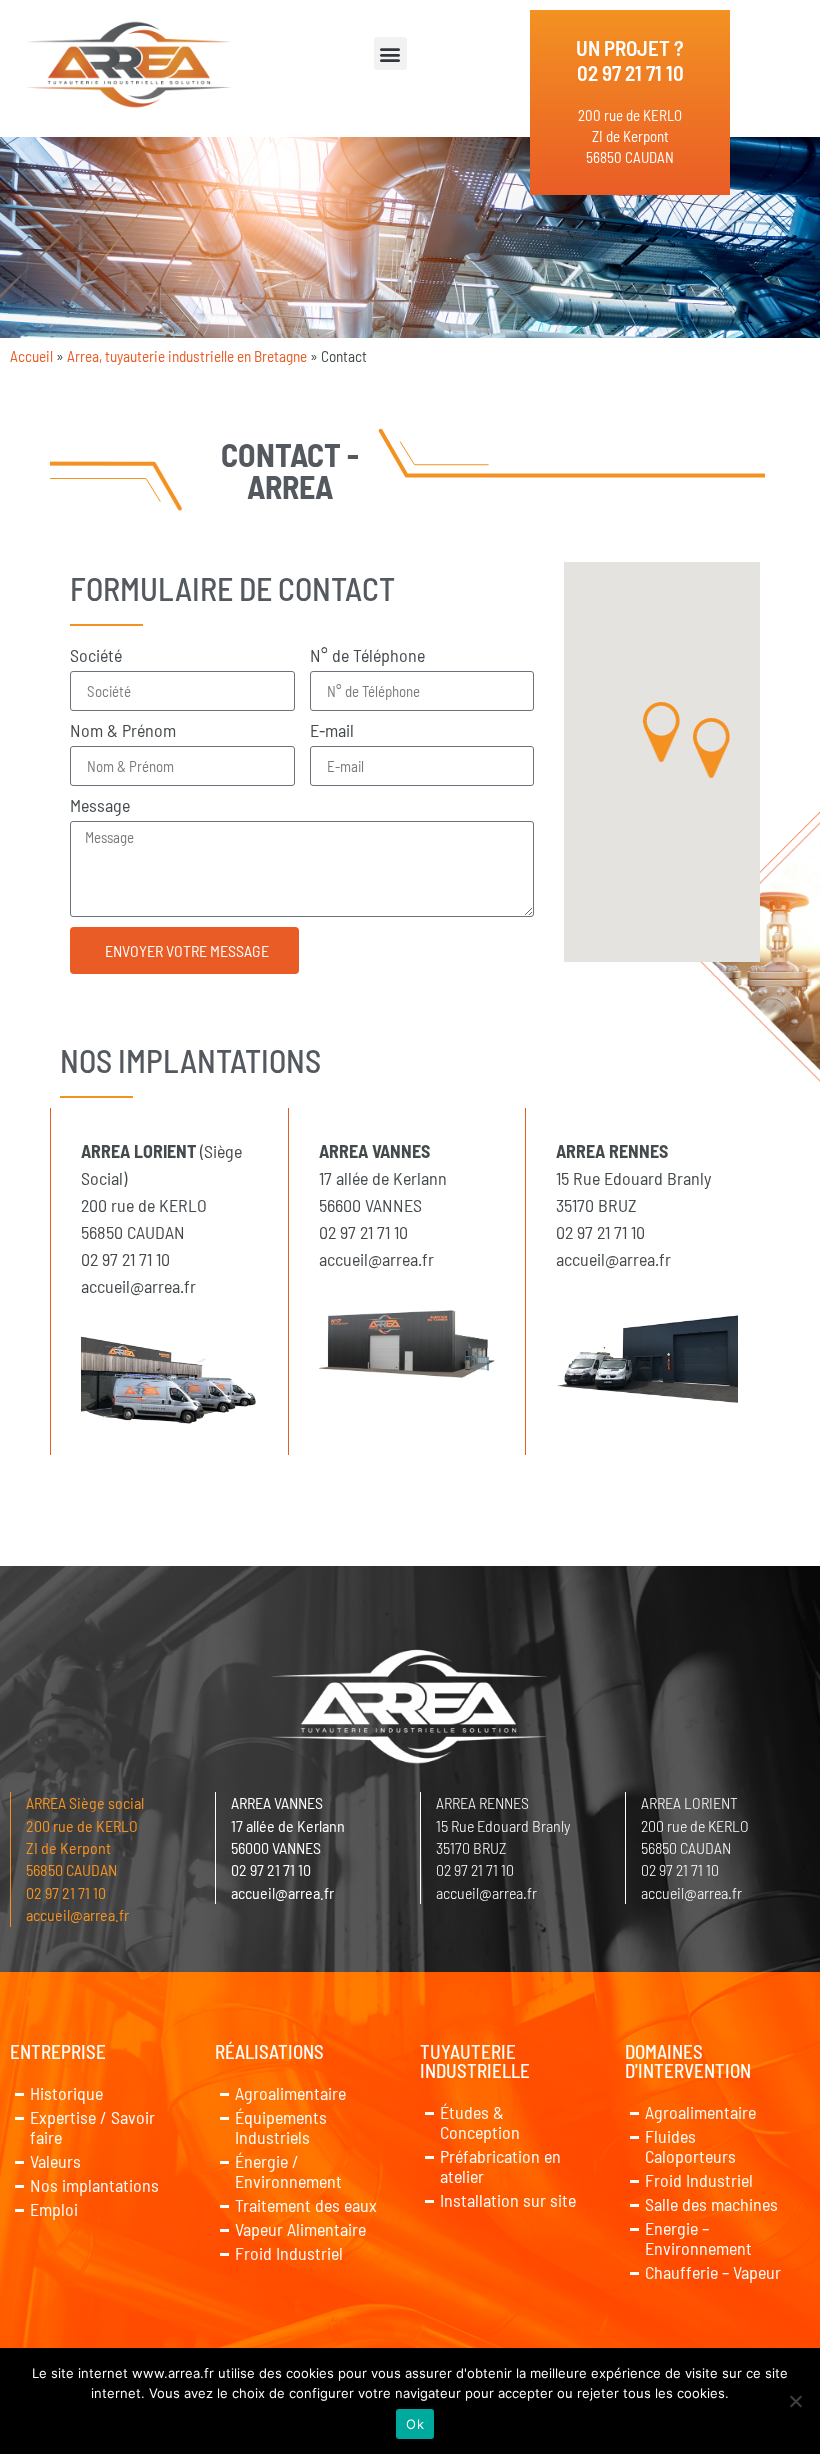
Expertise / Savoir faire (92, 2127)
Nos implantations (94, 2185)
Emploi (54, 2209)
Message (100, 806)
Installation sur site (508, 2200)
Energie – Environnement (698, 2238)
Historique (66, 2093)
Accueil (31, 356)
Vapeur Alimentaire (300, 2229)
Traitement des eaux (306, 2205)
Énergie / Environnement (288, 2171)
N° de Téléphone (367, 656)
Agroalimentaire (290, 2093)
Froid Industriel (289, 2253)
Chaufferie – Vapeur (713, 2272)
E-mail (332, 731)
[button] (390, 53)
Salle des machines (711, 2204)
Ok (415, 2424)
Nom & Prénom (123, 731)
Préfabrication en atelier (500, 2166)
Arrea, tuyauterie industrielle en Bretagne (187, 356)
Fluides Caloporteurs (690, 2146)
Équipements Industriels (281, 2127)
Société (96, 656)
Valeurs (55, 2161)
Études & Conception (480, 2122)
